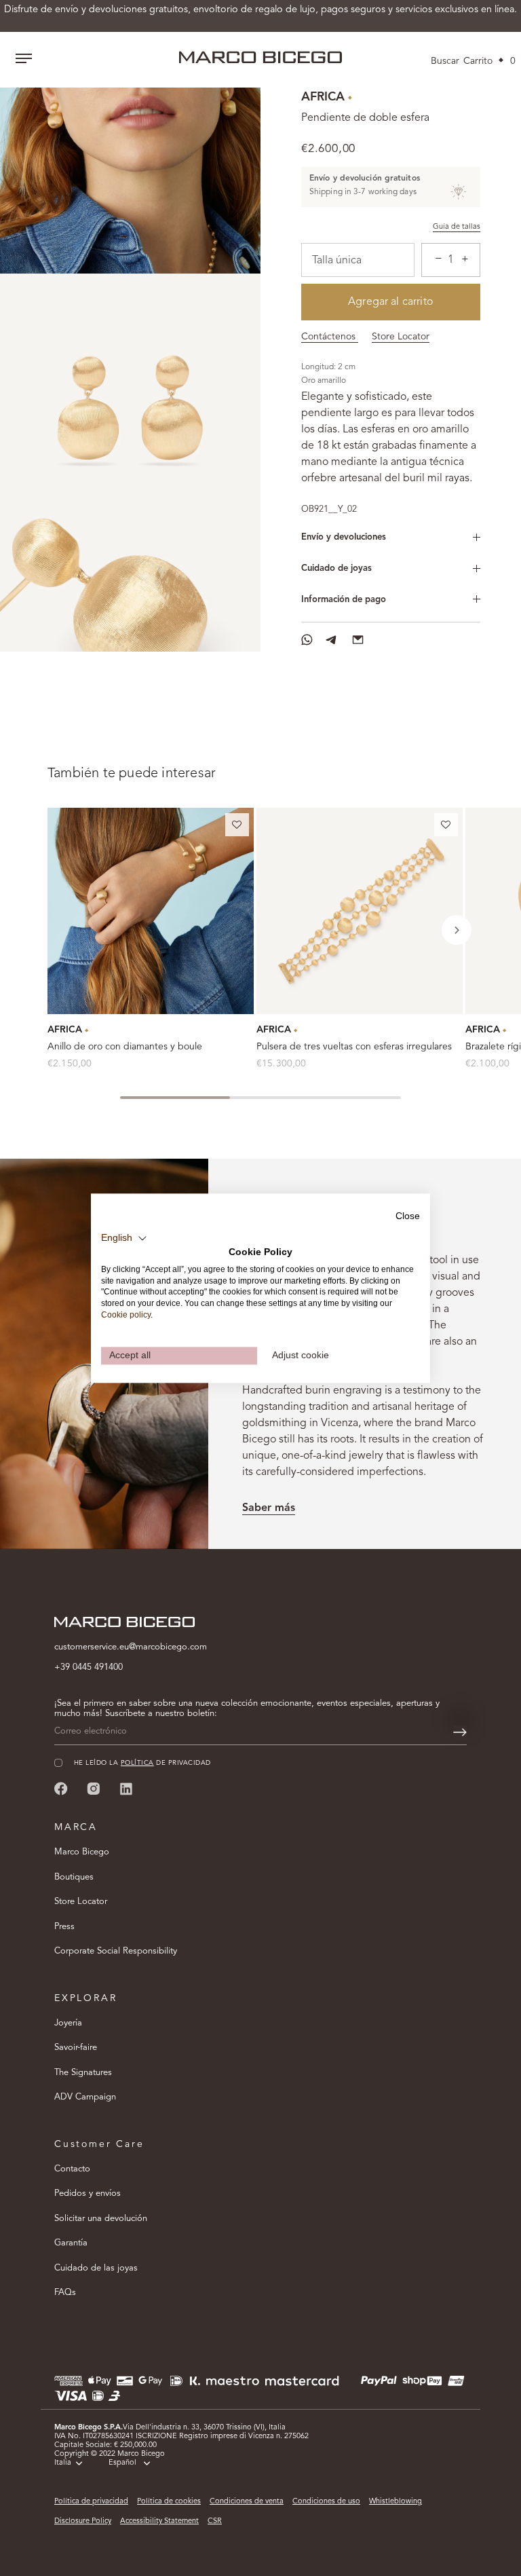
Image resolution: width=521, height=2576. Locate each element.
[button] (237, 827)
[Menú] (24, 60)
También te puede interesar (132, 774)
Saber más (269, 1508)
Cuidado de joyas (336, 568)
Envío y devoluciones (344, 537)
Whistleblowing (395, 2502)
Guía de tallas (457, 227)
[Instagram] (94, 1789)
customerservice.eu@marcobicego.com (131, 1647)
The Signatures (83, 2073)
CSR (215, 2521)
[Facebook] (61, 1789)
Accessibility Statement (159, 2521)
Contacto (72, 2169)
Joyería (68, 2023)
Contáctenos (330, 337)
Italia (63, 2463)
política (137, 1763)
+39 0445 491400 (89, 1667)
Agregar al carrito (391, 302)
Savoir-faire (76, 2048)
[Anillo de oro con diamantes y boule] (151, 911)
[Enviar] (460, 1732)
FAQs (65, 2293)
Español (122, 2463)
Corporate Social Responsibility (116, 1951)
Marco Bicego (82, 1852)
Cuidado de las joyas (96, 2268)
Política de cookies (169, 2502)
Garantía (71, 2243)
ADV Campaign (85, 2097)
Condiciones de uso (326, 2502)
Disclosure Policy (83, 2521)
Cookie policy (126, 1315)
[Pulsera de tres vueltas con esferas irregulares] (360, 911)
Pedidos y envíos (88, 2194)
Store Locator (401, 337)
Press (64, 1927)
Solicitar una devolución (101, 2219)
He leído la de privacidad (142, 1763)
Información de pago (344, 600)
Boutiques (74, 1877)
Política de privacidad (91, 2502)
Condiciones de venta (247, 2502)
